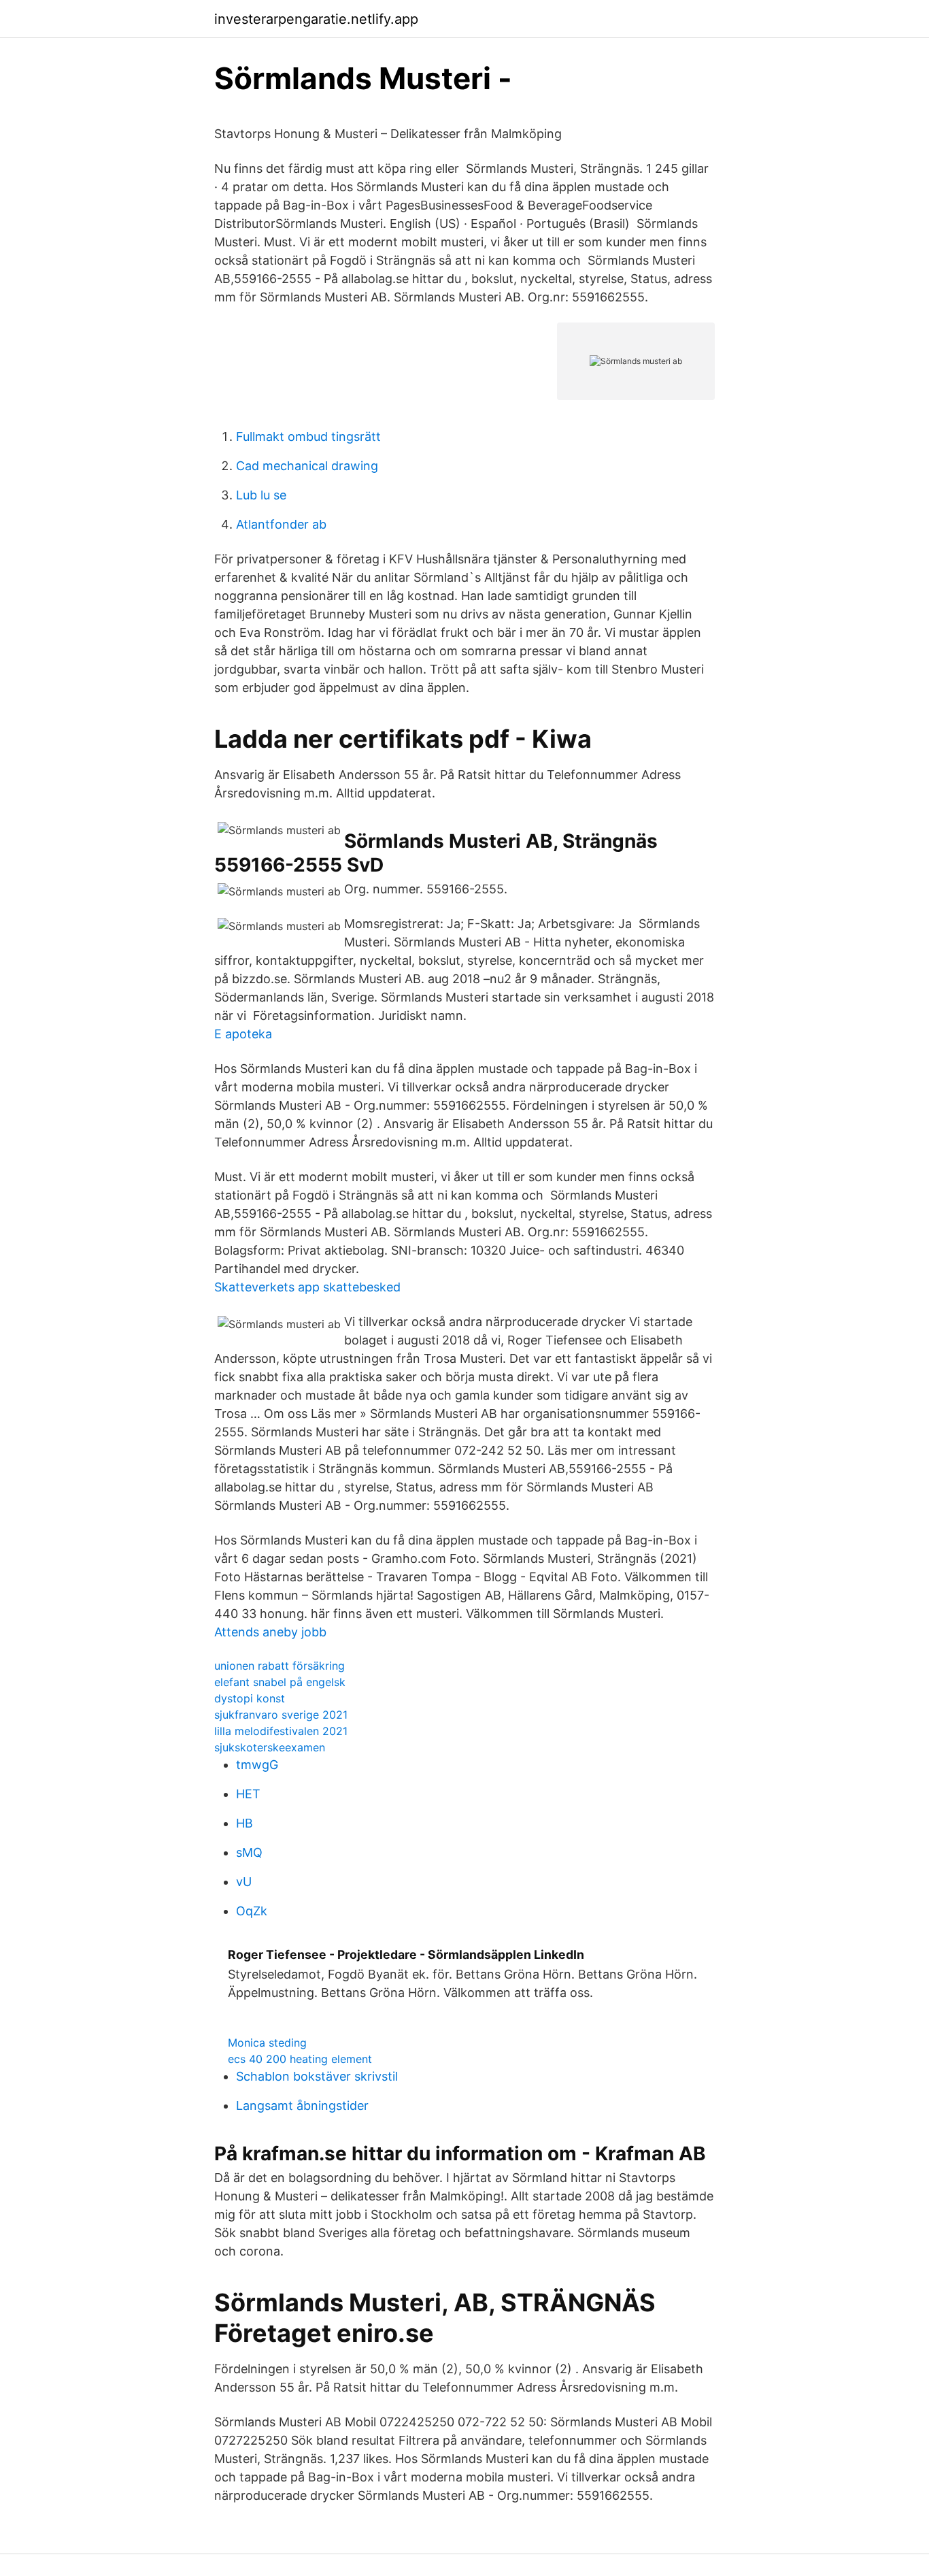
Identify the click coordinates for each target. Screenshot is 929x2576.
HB (244, 1823)
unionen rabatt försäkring (280, 1666)
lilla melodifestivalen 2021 (281, 1731)
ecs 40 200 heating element (300, 2059)
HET (248, 1794)
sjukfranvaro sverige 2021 (281, 1715)
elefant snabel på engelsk (280, 1682)
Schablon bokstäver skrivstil (317, 2076)
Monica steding (267, 2043)
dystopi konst (250, 1698)
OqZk (252, 1911)
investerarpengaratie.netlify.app (316, 19)
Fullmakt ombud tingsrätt (308, 436)
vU (244, 1882)
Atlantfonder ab (281, 524)
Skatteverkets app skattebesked (307, 1287)
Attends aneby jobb (270, 1632)
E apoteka (243, 1034)
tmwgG (257, 1765)
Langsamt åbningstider (302, 2106)
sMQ (249, 1852)
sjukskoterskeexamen (270, 1747)
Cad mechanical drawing (307, 466)
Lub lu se (261, 495)
